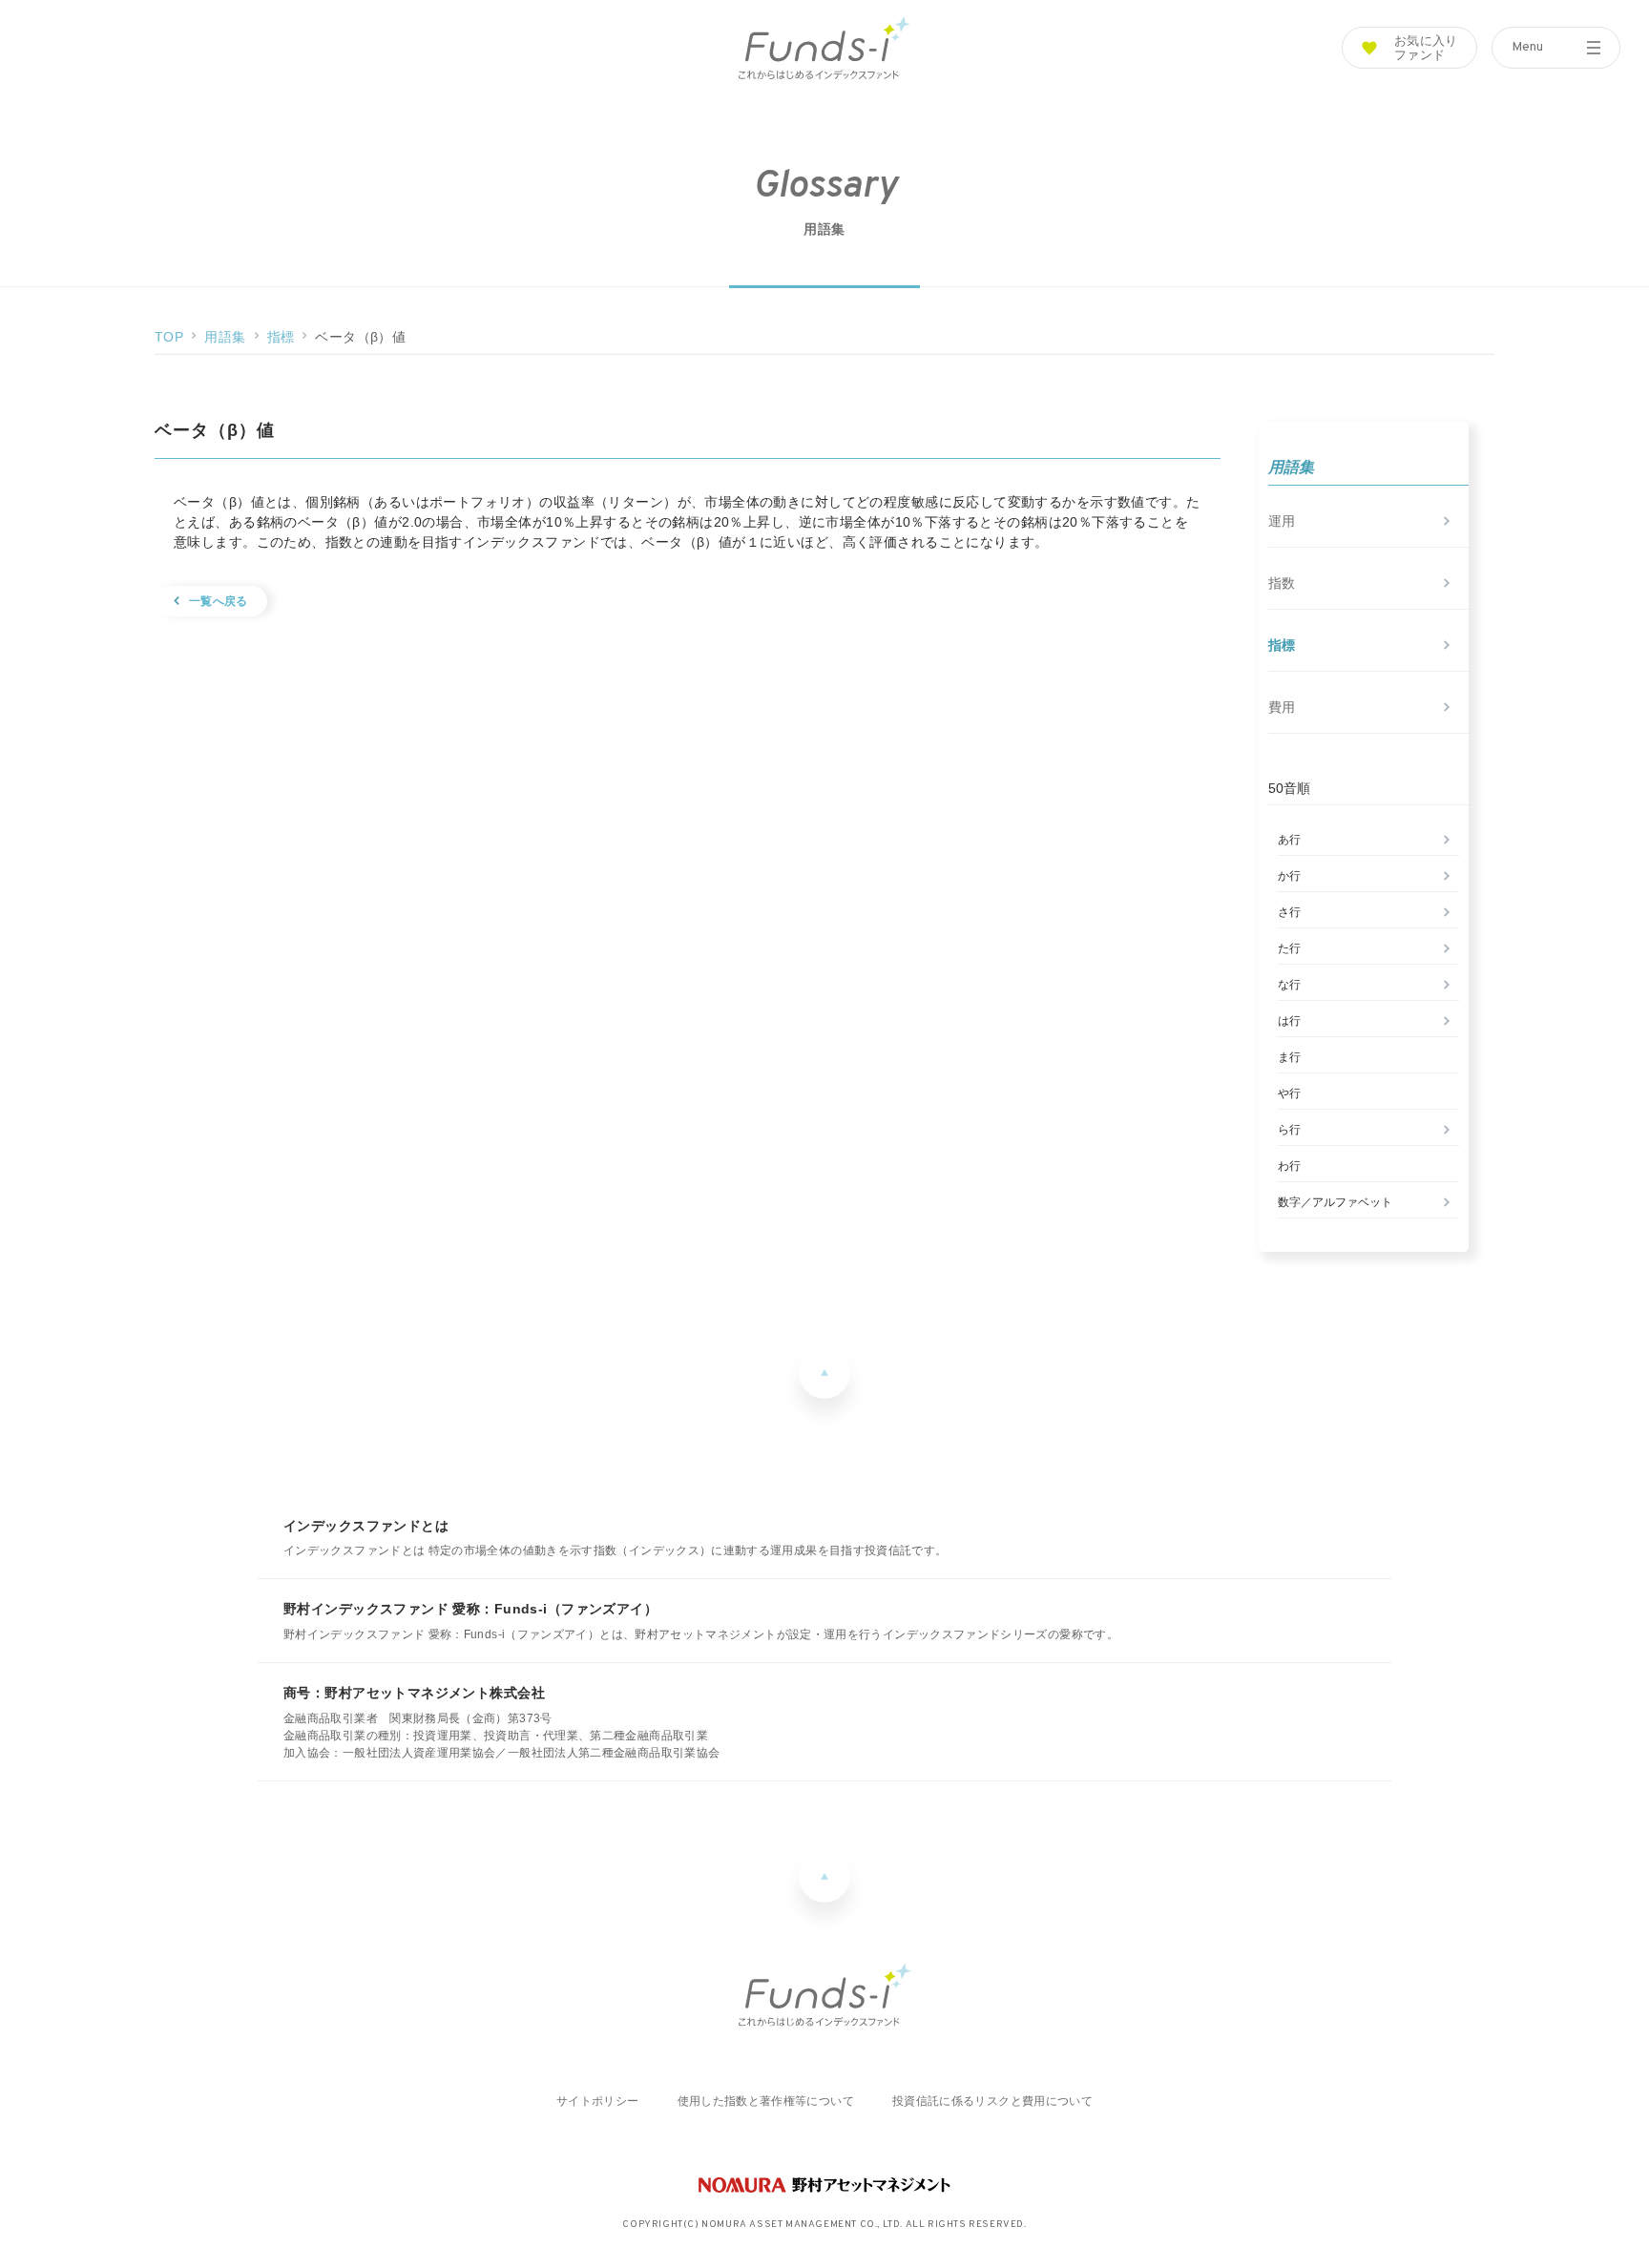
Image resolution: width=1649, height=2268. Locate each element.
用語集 (225, 337)
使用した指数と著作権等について (766, 2101)
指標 (281, 337)
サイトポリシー (598, 2101)
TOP (169, 337)
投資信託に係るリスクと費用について (992, 2101)
